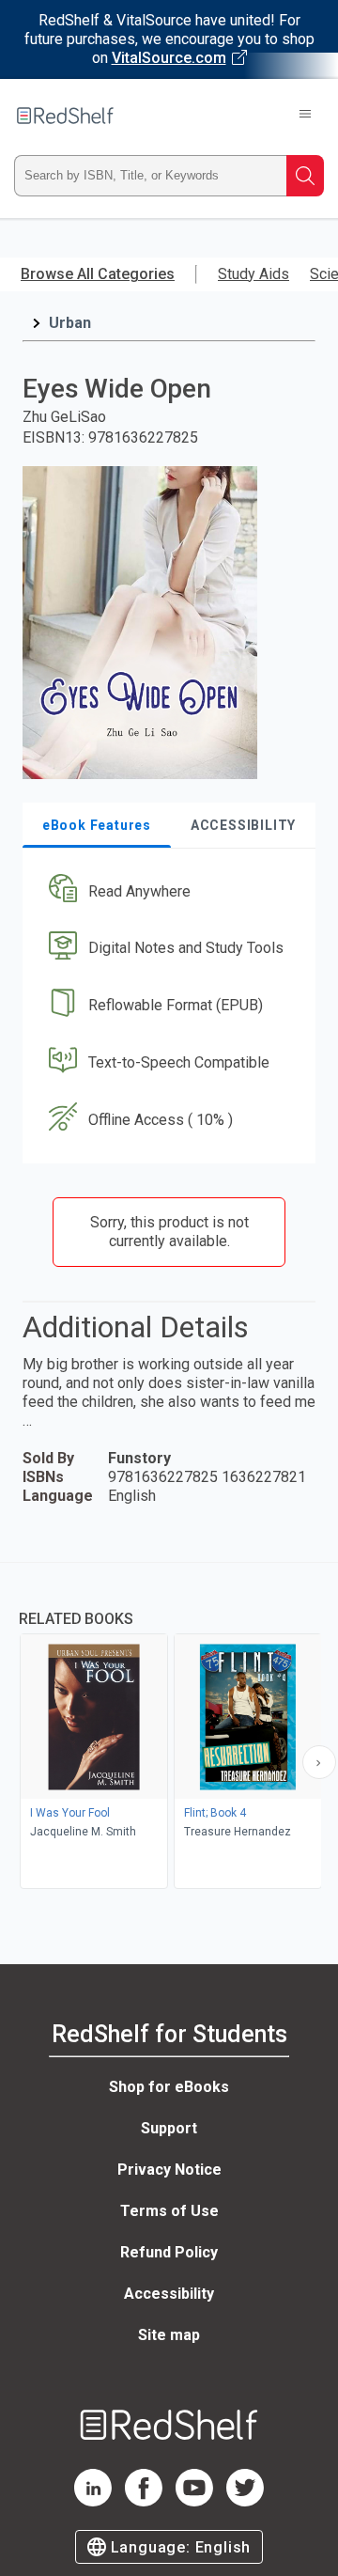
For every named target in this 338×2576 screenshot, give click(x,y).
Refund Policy (169, 2252)
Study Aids (253, 274)
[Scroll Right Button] (319, 1762)
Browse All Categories (98, 274)
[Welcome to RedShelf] (65, 116)
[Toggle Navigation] (305, 116)
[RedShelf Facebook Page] (144, 2501)
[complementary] (169, 1728)
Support (169, 2128)
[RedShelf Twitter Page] (245, 2501)
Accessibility (169, 2294)
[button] (167, 891)
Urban (70, 323)
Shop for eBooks (169, 2087)
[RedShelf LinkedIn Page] (93, 2501)
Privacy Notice (169, 2170)
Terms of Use (169, 2211)
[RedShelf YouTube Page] (194, 2501)
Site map (169, 2335)
